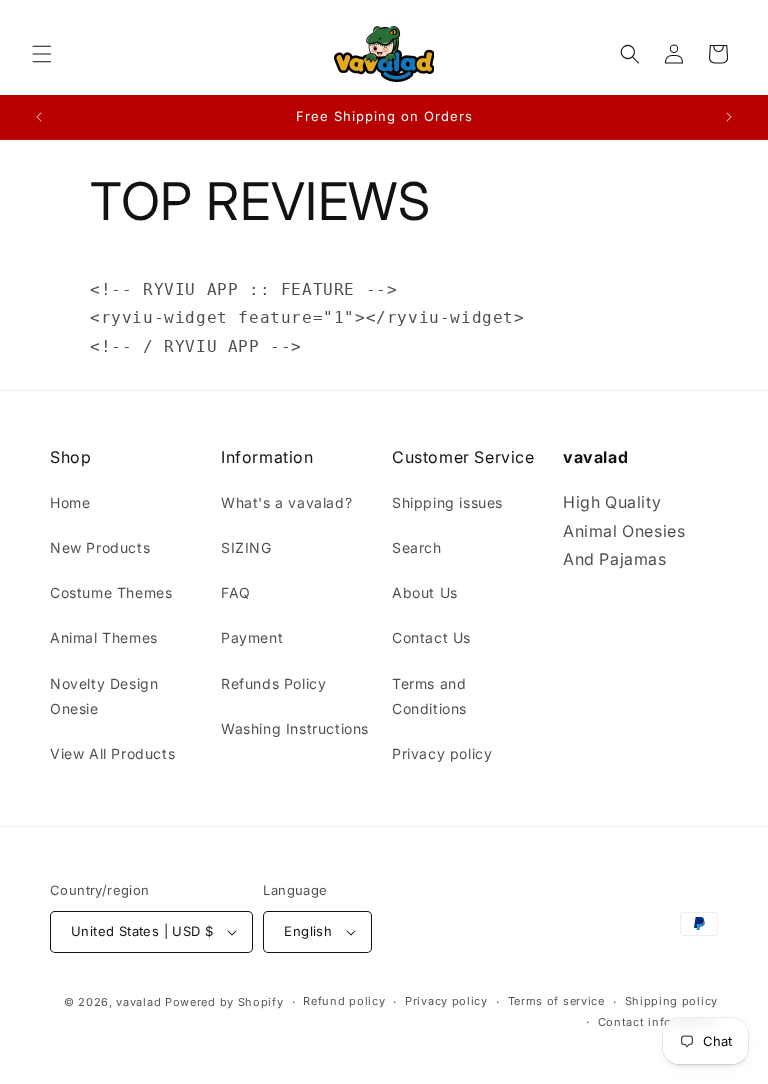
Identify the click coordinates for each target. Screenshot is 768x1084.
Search (417, 547)
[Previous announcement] (39, 117)
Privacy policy (442, 753)
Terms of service (556, 1001)
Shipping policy (672, 1001)
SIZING (246, 547)
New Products (100, 547)
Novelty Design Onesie (104, 696)
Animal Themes (104, 637)
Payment (252, 637)
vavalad (138, 1002)
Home (70, 502)
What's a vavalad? (286, 502)
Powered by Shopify (224, 1002)
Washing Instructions (295, 728)
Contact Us (431, 637)
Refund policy (344, 1001)
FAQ (236, 592)
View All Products (112, 753)
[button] (42, 54)
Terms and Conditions (429, 696)
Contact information (658, 1022)
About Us (425, 592)
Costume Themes (111, 592)
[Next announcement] (729, 117)
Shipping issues (447, 502)
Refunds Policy (273, 683)
